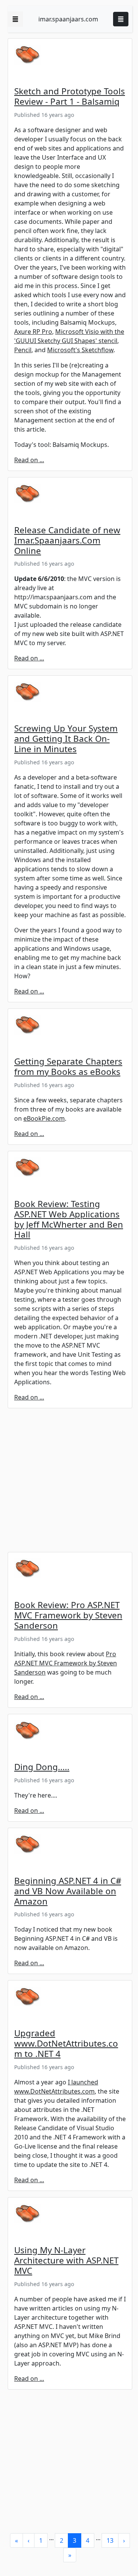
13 (110, 2540)
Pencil (23, 350)
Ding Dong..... (42, 1767)
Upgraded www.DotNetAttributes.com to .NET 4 (66, 2043)
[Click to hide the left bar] (15, 19)
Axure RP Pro (33, 332)
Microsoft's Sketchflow (80, 350)
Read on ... (29, 460)
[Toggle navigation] (121, 19)
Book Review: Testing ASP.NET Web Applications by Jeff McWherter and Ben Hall (69, 1219)
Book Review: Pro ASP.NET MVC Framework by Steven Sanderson (68, 1615)
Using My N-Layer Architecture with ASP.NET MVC (66, 2260)
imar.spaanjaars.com (68, 19)
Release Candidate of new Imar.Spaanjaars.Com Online (67, 540)
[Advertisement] (69, 1483)
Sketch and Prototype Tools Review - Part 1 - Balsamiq (70, 96)
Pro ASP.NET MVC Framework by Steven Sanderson (66, 1663)
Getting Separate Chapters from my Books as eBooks (68, 1066)
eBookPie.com (44, 1118)
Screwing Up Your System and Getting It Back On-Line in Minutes (66, 739)
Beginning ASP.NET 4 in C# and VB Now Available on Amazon (68, 1891)
